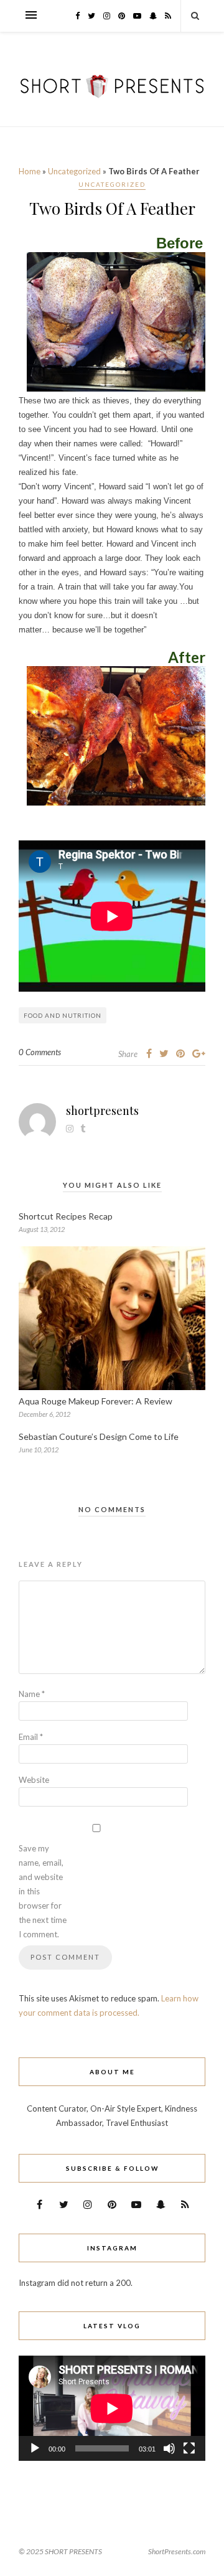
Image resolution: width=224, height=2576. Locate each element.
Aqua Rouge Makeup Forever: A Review (96, 1401)
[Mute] (169, 2448)
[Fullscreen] (189, 2448)
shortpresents (102, 1111)
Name (32, 1694)
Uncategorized (74, 171)
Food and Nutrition (63, 1015)
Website (34, 1780)
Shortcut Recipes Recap (66, 1216)
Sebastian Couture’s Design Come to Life (99, 1436)
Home (30, 171)
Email (31, 1737)
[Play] (35, 2448)
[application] (112, 2408)
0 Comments (40, 1052)
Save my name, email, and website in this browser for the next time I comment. (43, 1891)
